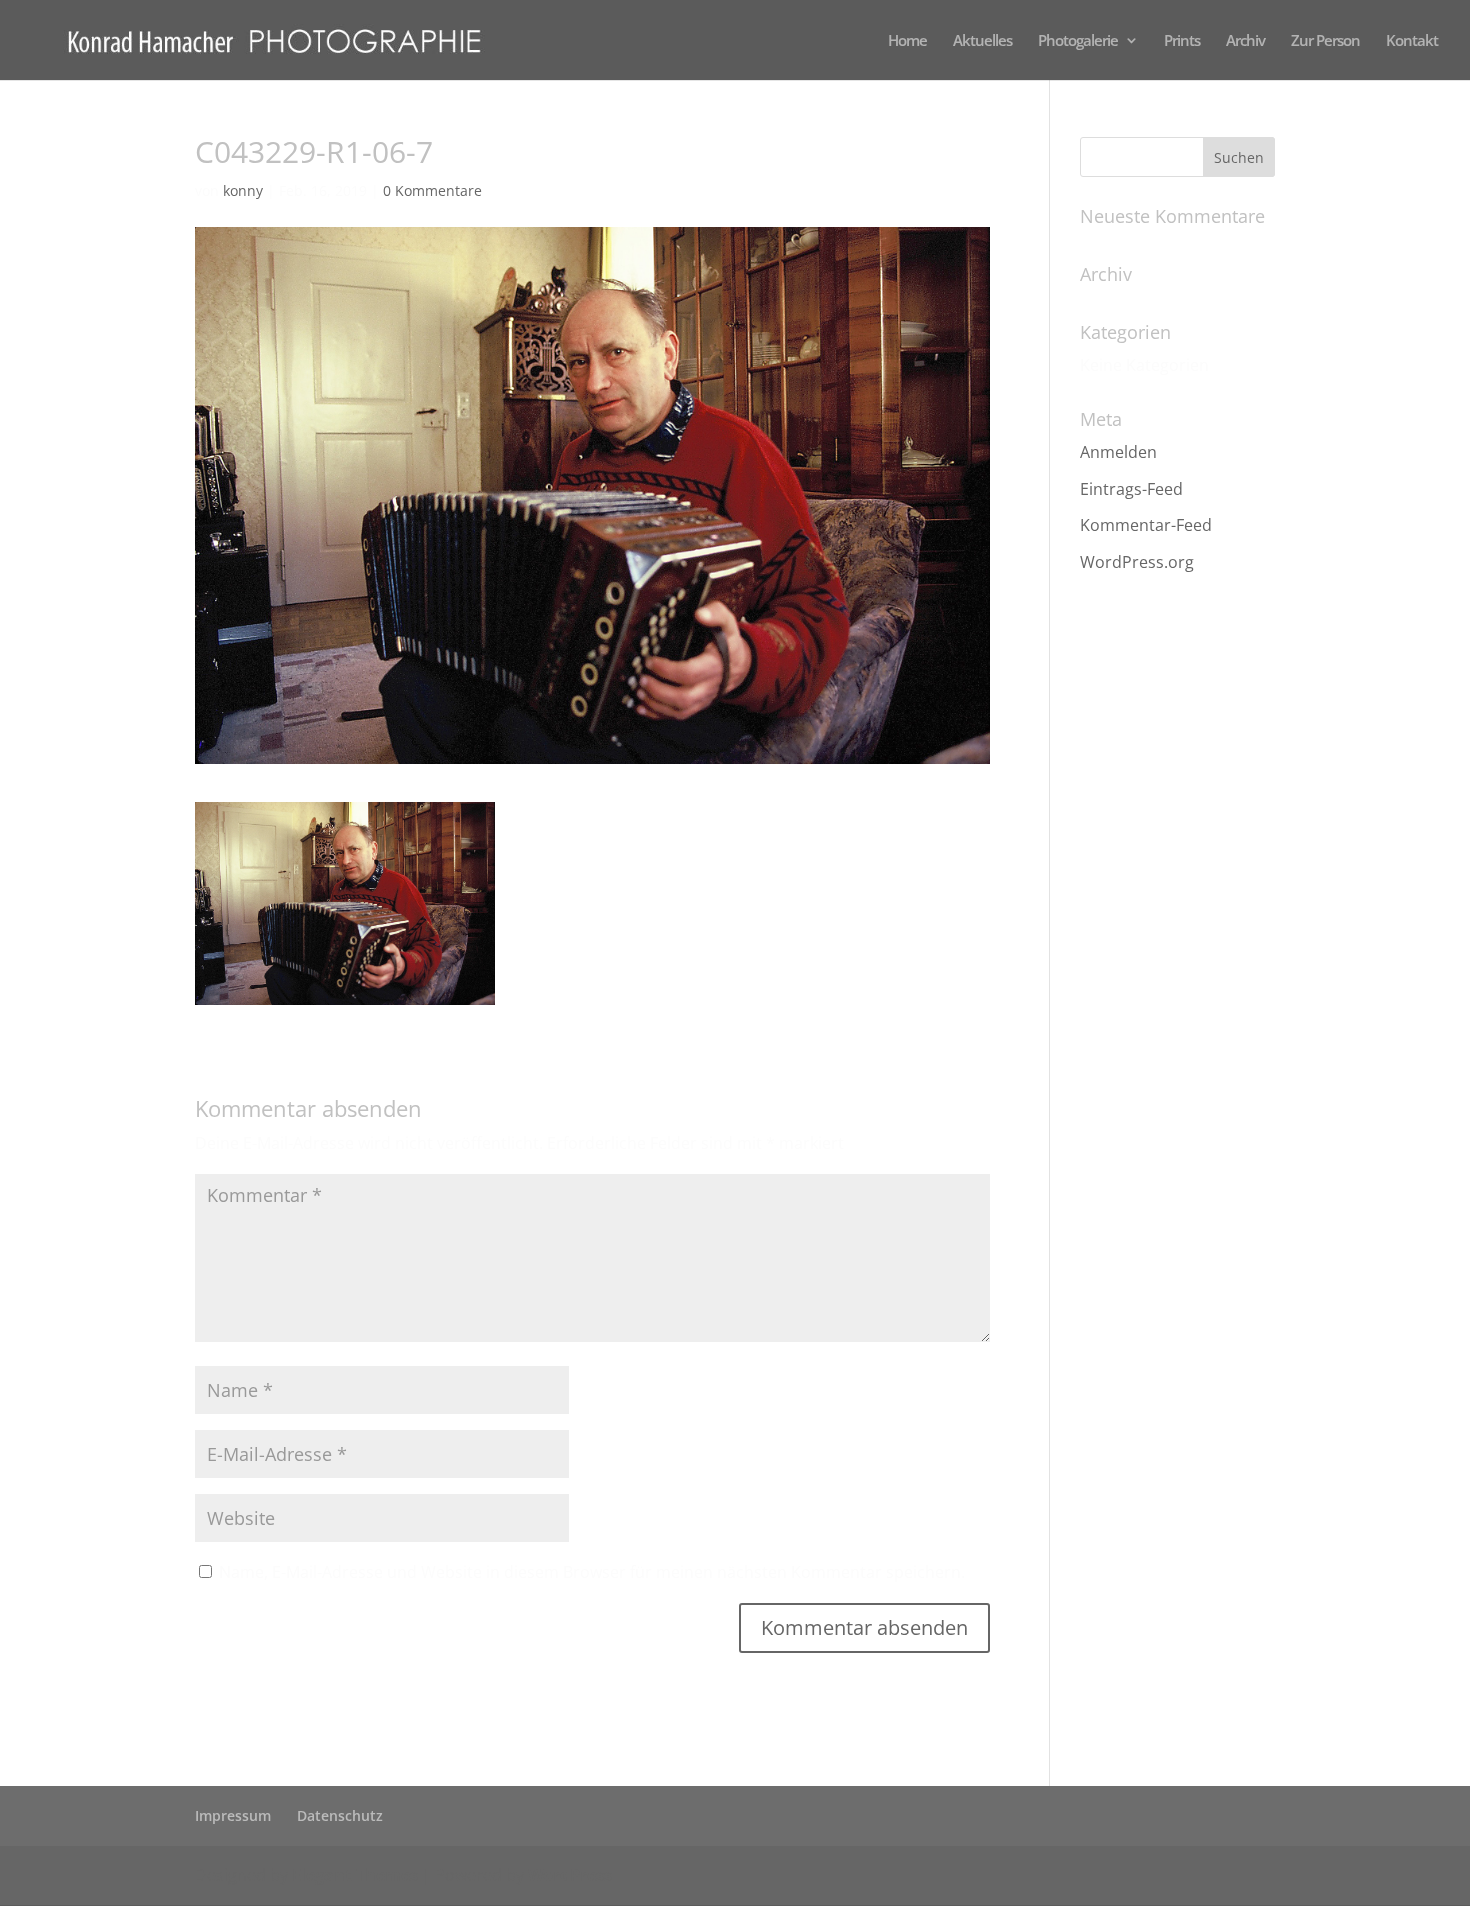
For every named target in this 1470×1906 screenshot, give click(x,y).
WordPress (570, 1875)
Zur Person (1325, 41)
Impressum (233, 1815)
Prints (1182, 41)
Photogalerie (1078, 41)
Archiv (1245, 41)
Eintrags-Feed (1131, 489)
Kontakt (1412, 41)
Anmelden (1118, 452)
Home (907, 41)
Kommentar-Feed (1146, 525)
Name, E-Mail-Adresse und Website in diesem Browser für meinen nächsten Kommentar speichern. (592, 1572)
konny (243, 190)
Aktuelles (982, 41)
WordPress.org (1137, 562)
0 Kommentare (432, 190)
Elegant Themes (355, 1875)
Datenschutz (340, 1815)
